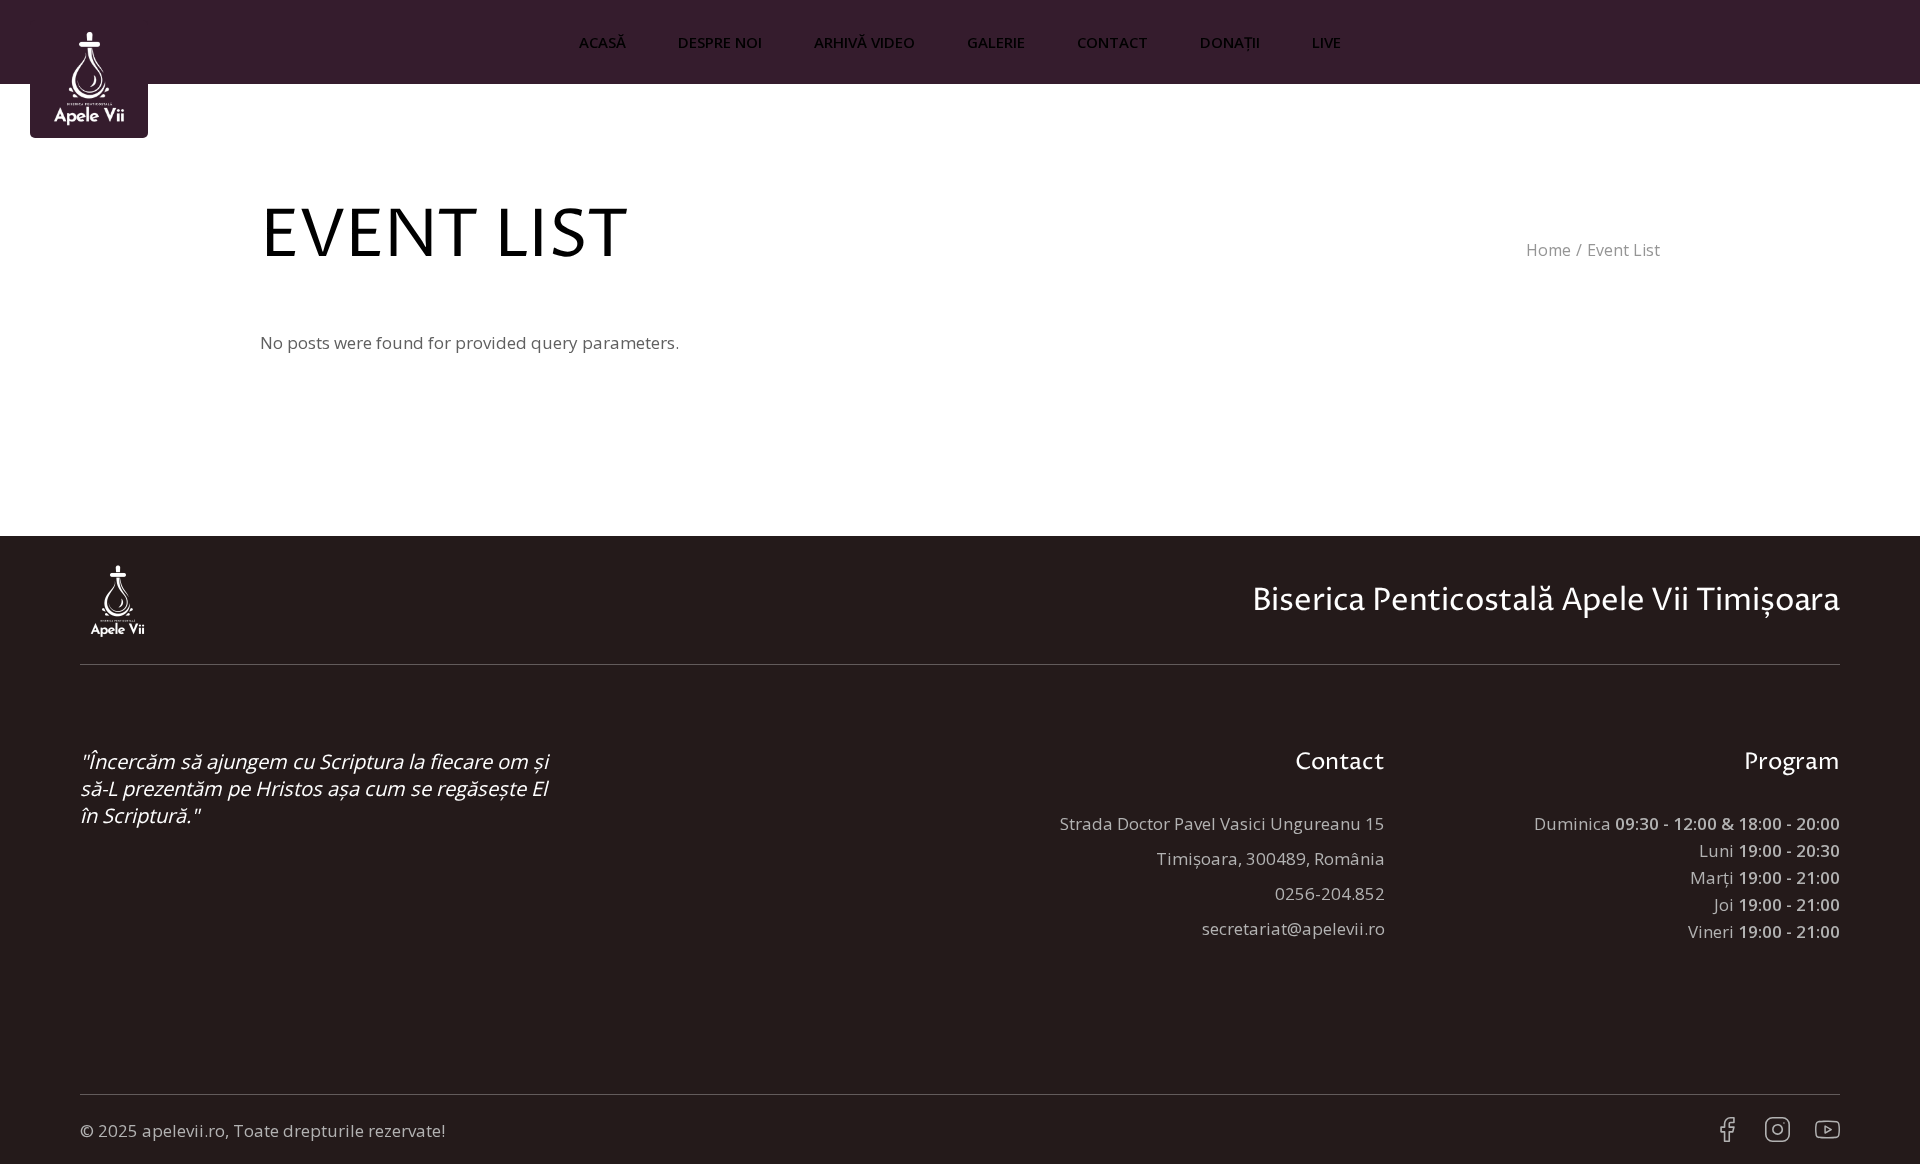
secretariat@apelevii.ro (1293, 928)
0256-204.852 (1330, 893)
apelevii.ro (183, 1130)
